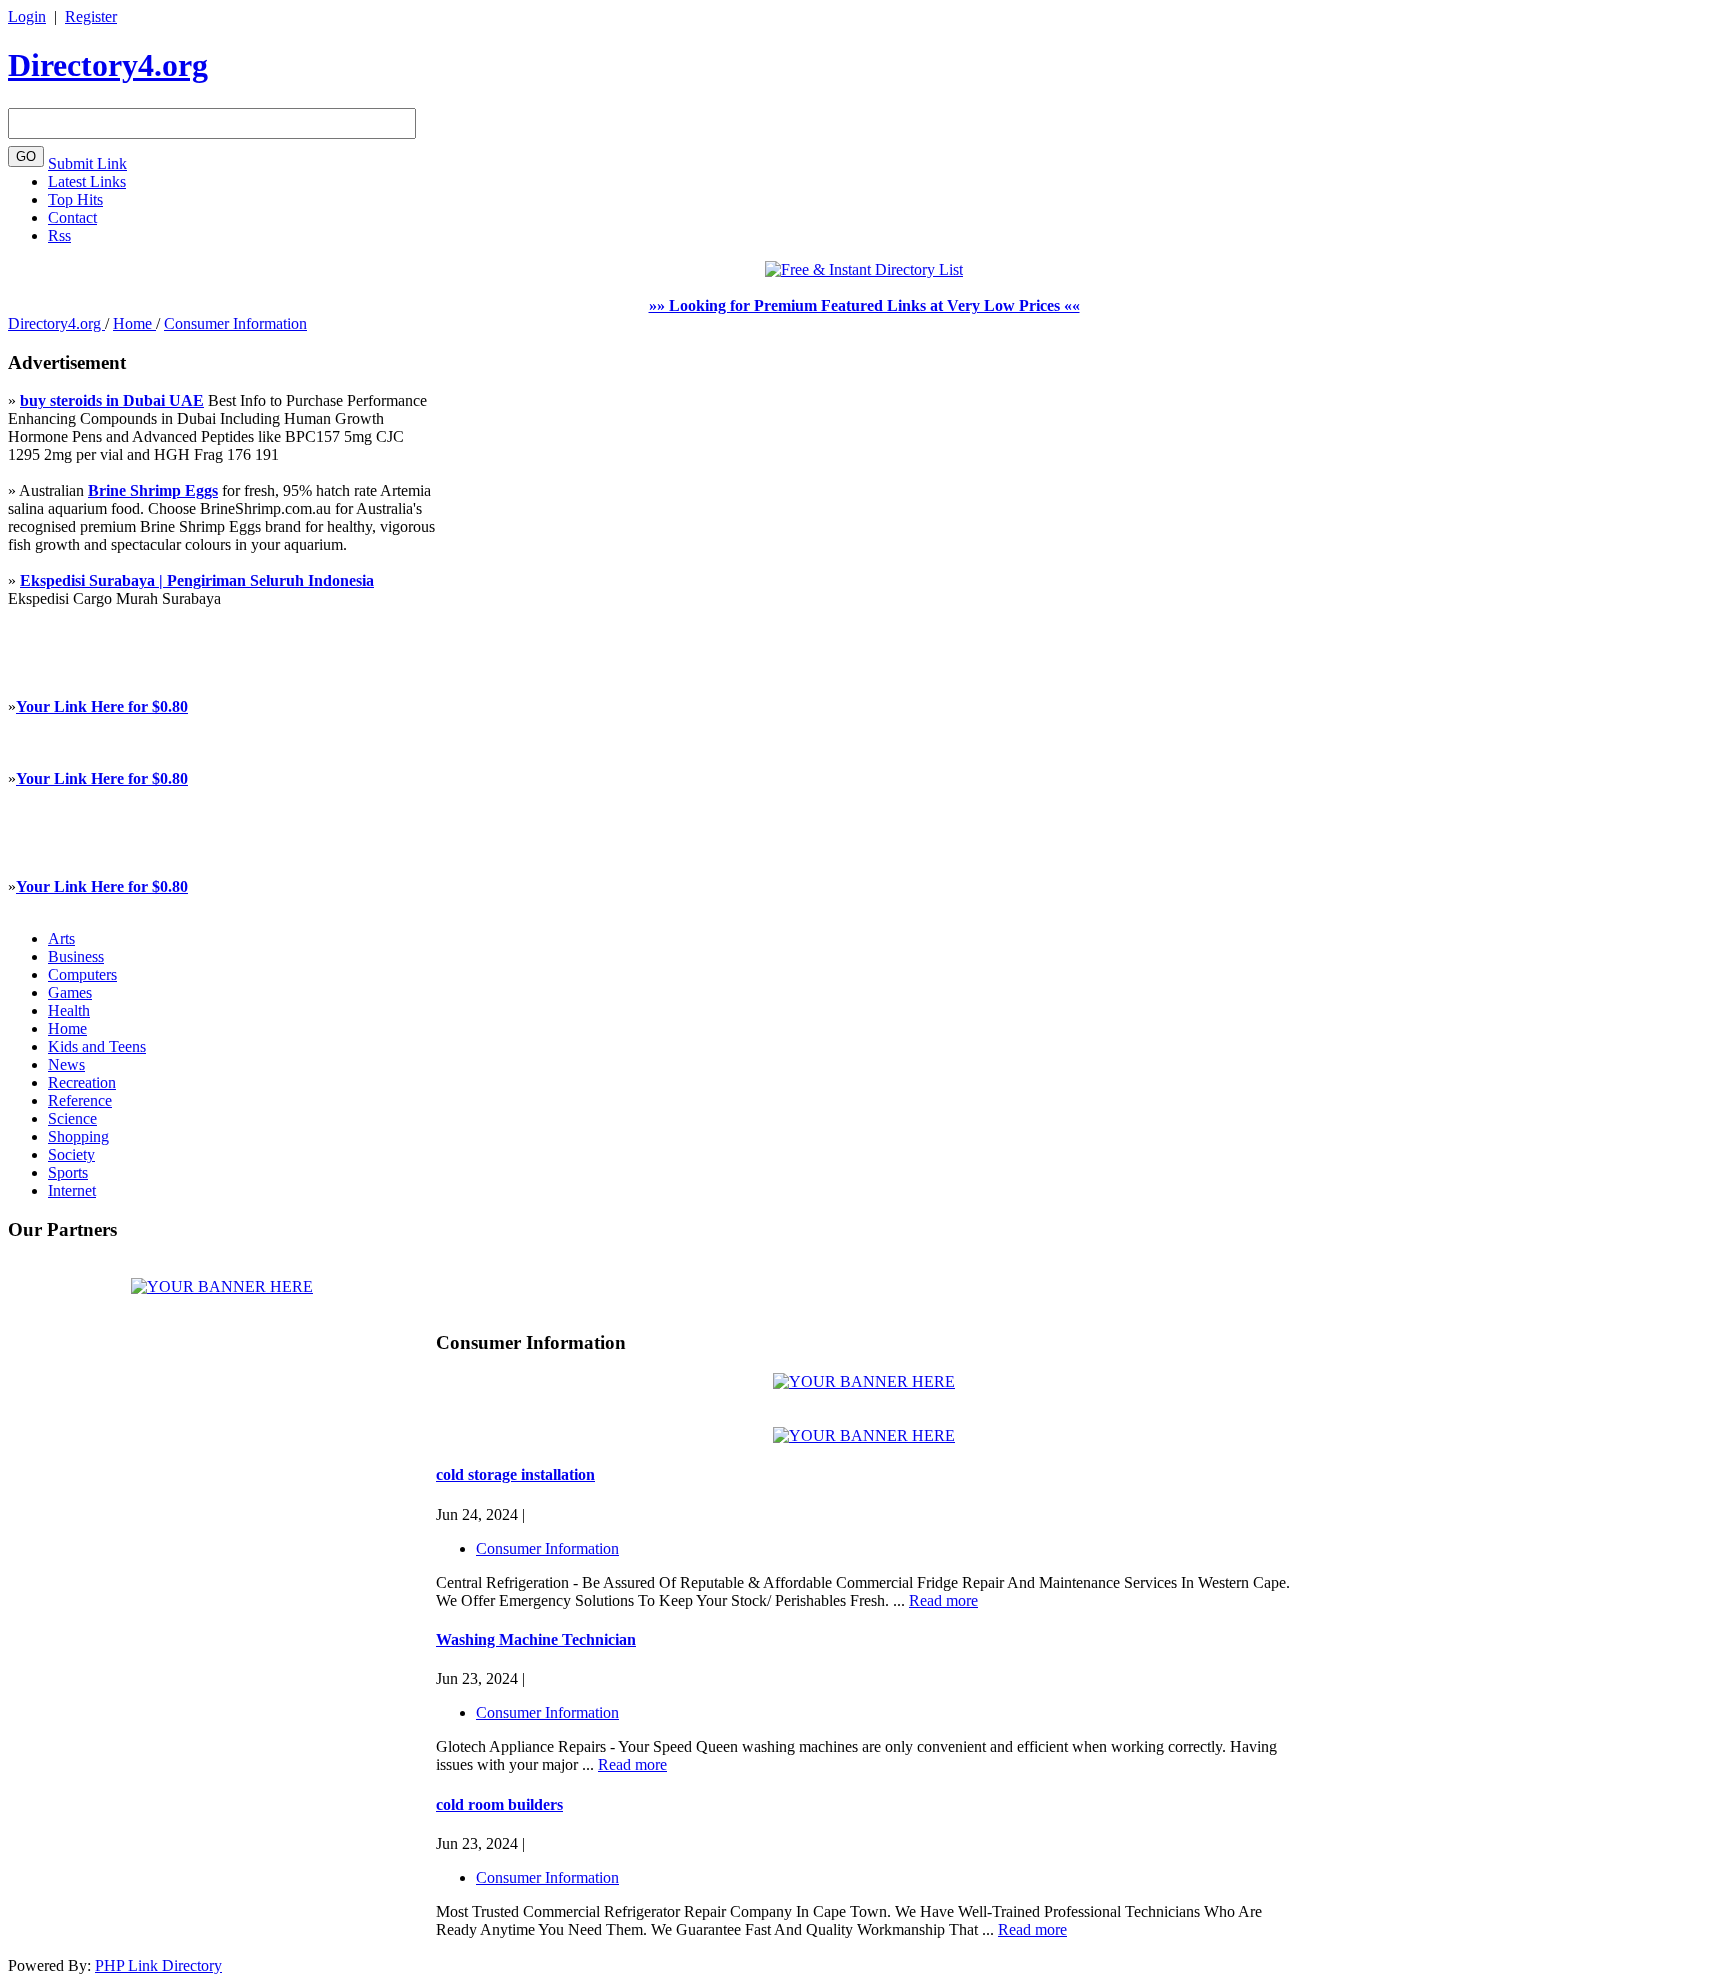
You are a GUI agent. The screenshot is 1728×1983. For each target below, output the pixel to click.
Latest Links (87, 181)
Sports (68, 1172)
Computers (82, 974)
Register (91, 16)
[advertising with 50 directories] (222, 1286)
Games (70, 992)
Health (69, 1010)
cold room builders (499, 1804)
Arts (61, 938)
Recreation (82, 1082)
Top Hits (75, 199)
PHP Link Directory (158, 1965)
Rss (59, 235)
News (66, 1064)
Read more (943, 1600)
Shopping (78, 1136)
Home (134, 323)
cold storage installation (515, 1474)
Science (72, 1118)
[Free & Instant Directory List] (864, 269)
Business (76, 956)
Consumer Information (235, 323)
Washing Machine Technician (536, 1639)
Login (27, 16)
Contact (72, 217)
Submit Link (87, 163)
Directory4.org (108, 65)
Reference (80, 1100)
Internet (72, 1190)
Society (71, 1154)
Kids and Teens (97, 1046)
